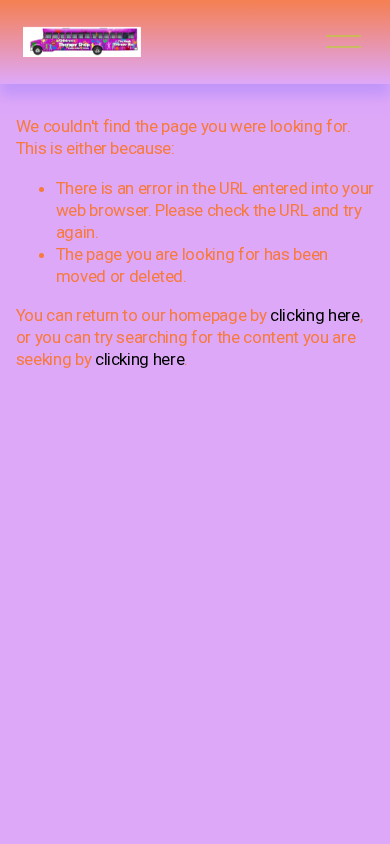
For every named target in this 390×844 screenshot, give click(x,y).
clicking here (315, 315)
